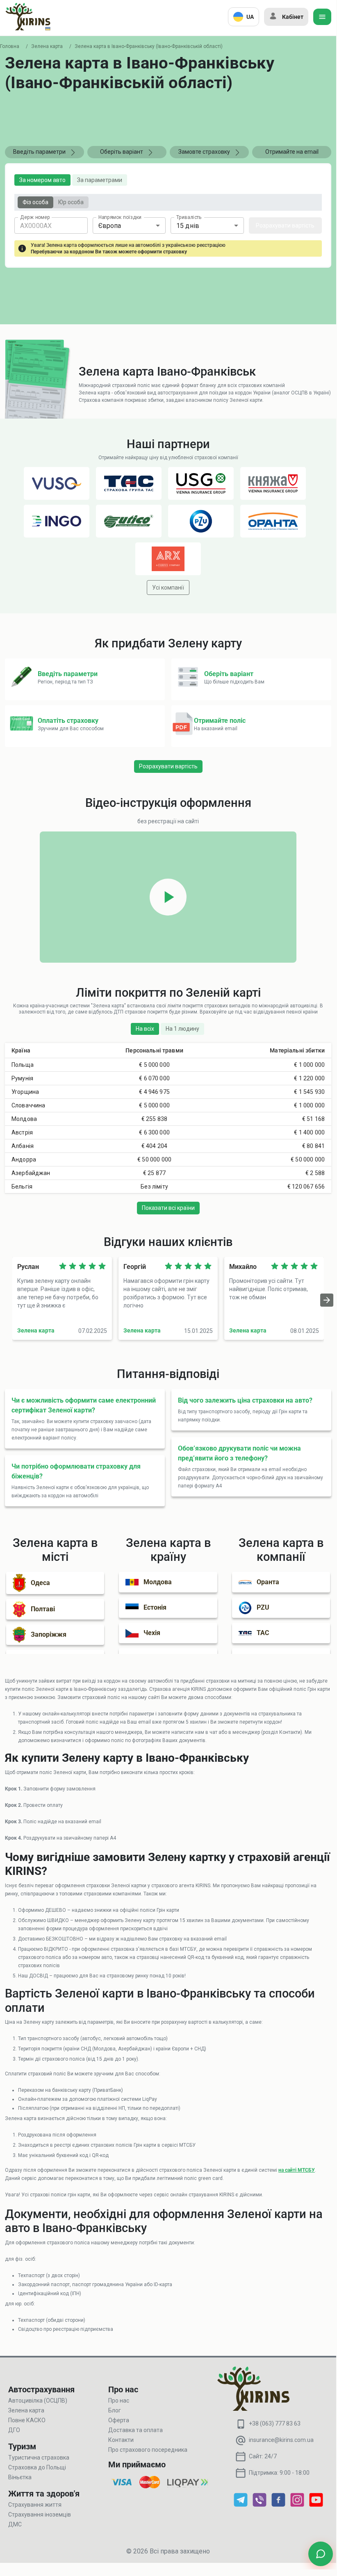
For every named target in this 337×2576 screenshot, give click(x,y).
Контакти (121, 2440)
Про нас (119, 2401)
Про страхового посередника (148, 2450)
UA (250, 17)
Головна (10, 46)
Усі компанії (168, 588)
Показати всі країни (168, 1208)
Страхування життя (35, 2505)
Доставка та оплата (135, 2430)
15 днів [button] (188, 226)
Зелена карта (47, 46)
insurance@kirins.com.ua (281, 2440)
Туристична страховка (39, 2458)
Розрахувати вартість (285, 225)
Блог (115, 2410)
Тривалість (189, 217)
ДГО (14, 2430)
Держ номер (35, 217)
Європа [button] (110, 226)
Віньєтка (20, 2477)
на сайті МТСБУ (297, 2170)
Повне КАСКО (27, 2420)
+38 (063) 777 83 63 (275, 2423)
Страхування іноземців (40, 2515)
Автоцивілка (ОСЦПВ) (38, 2401)
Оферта (119, 2420)
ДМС (15, 2524)
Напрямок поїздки (120, 217)
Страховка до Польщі (37, 2467)
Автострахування (41, 2389)
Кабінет (293, 17)
